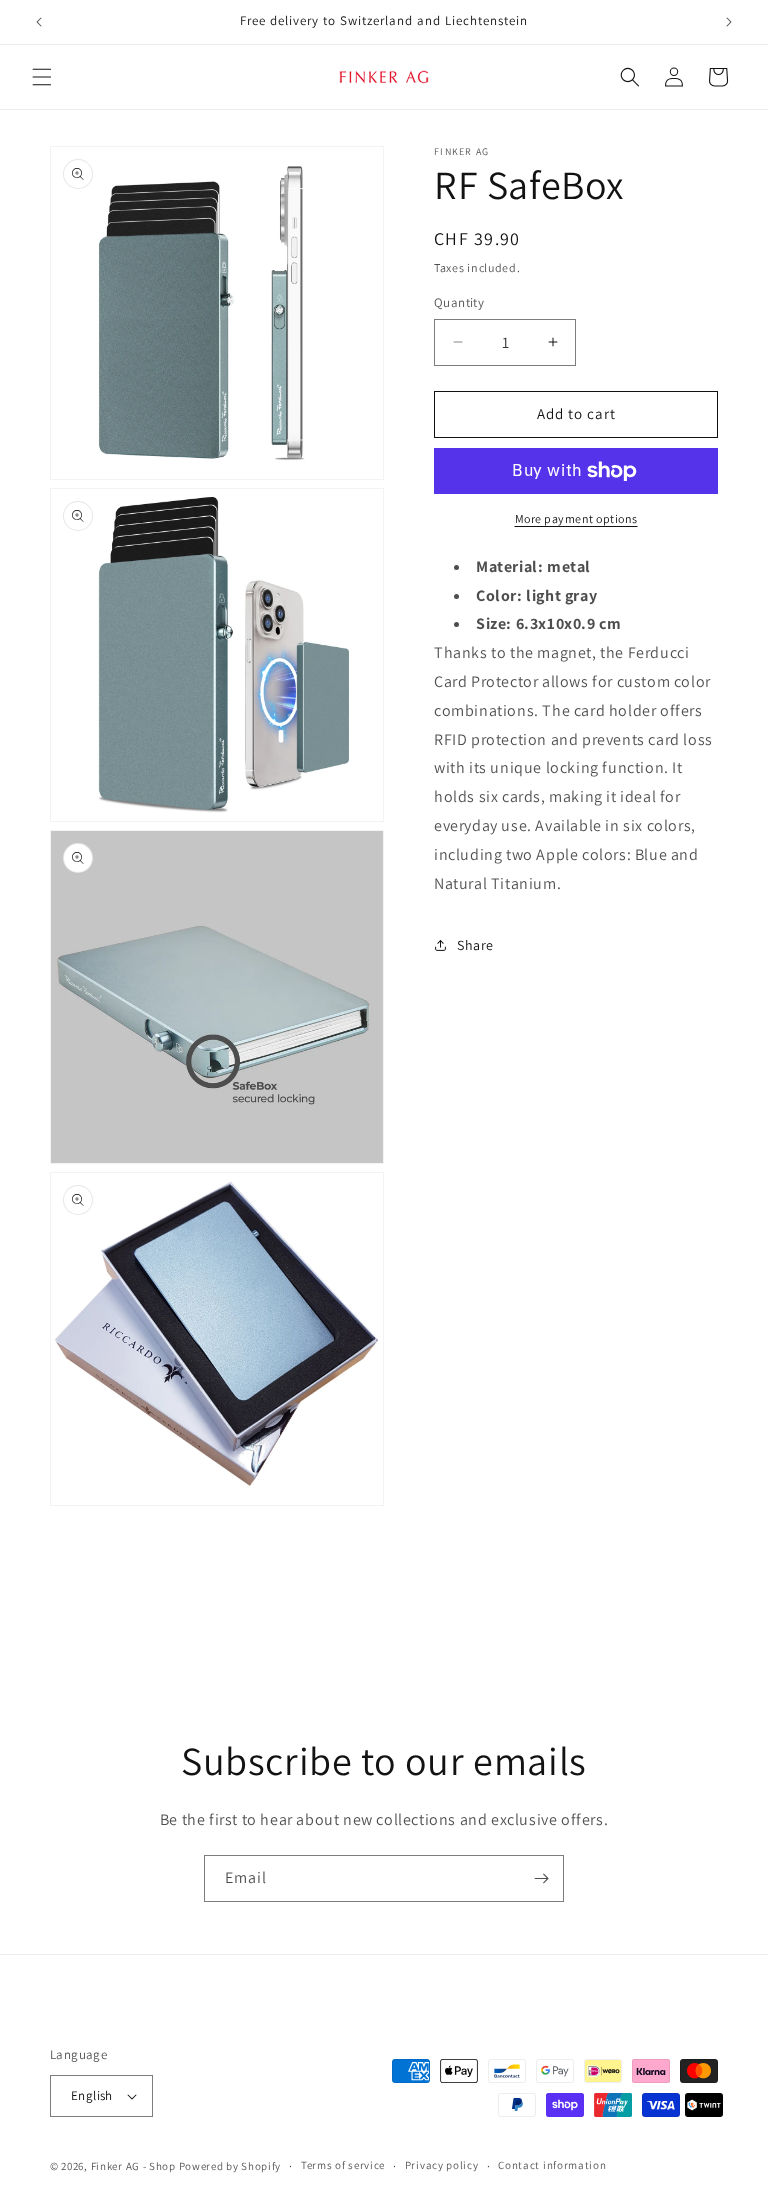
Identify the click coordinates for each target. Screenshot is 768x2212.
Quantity (459, 302)
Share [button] (475, 945)
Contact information (552, 2165)
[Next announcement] (729, 22)
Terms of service (343, 2165)
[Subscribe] (541, 1878)
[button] (42, 77)
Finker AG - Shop (133, 2166)
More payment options (576, 518)
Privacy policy (442, 2165)
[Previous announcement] (39, 22)
